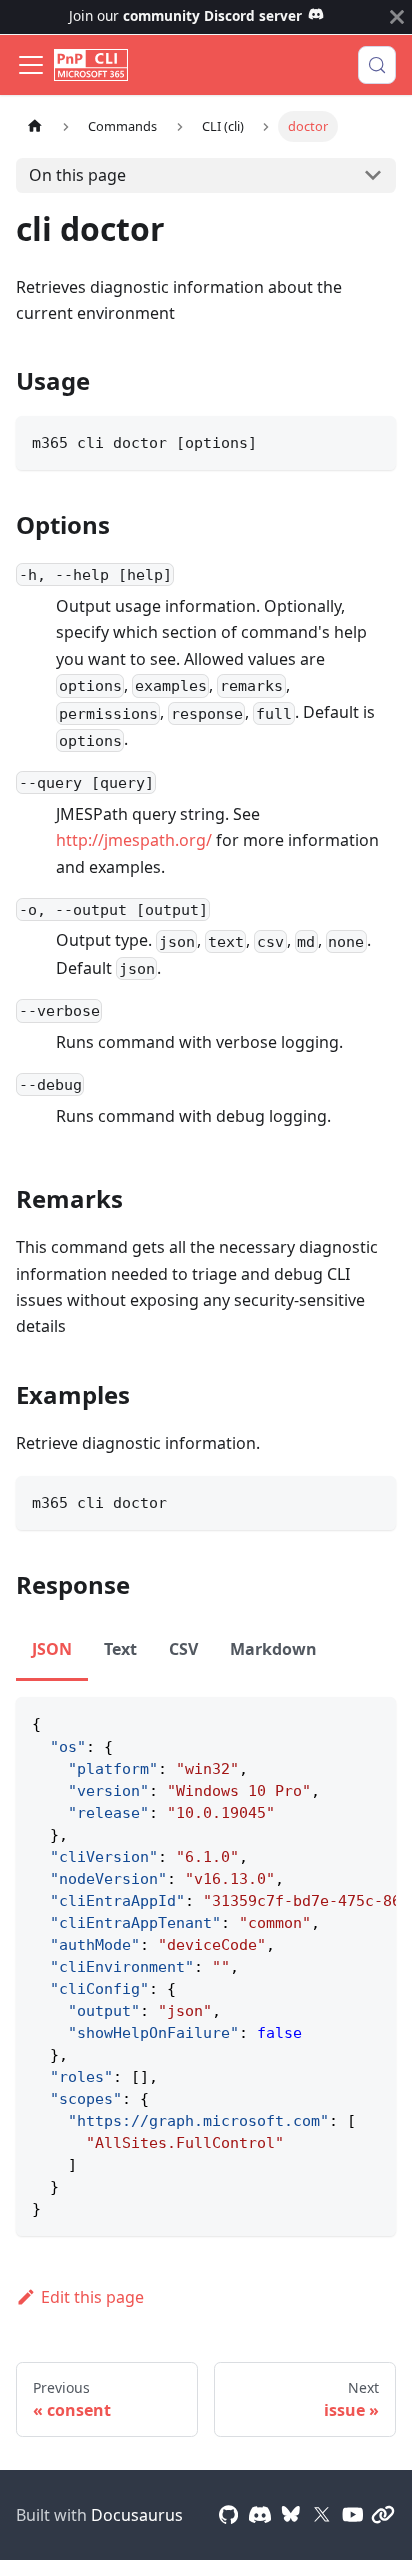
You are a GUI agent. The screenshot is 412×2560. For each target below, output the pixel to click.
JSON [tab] (52, 1649)
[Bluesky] (291, 2515)
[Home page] (35, 126)
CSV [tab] (183, 1649)
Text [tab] (120, 1649)
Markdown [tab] (273, 1649)
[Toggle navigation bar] (31, 65)
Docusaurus (137, 2515)
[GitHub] (229, 2515)
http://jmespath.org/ (134, 840)
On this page (77, 175)
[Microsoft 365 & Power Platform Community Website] (383, 2515)
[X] (322, 2515)
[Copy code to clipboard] (371, 440)
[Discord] (260, 2515)
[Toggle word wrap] (335, 1722)
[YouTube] (353, 2515)
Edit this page (92, 2297)
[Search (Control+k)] (377, 65)
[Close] (397, 17)
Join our (185, 15)
